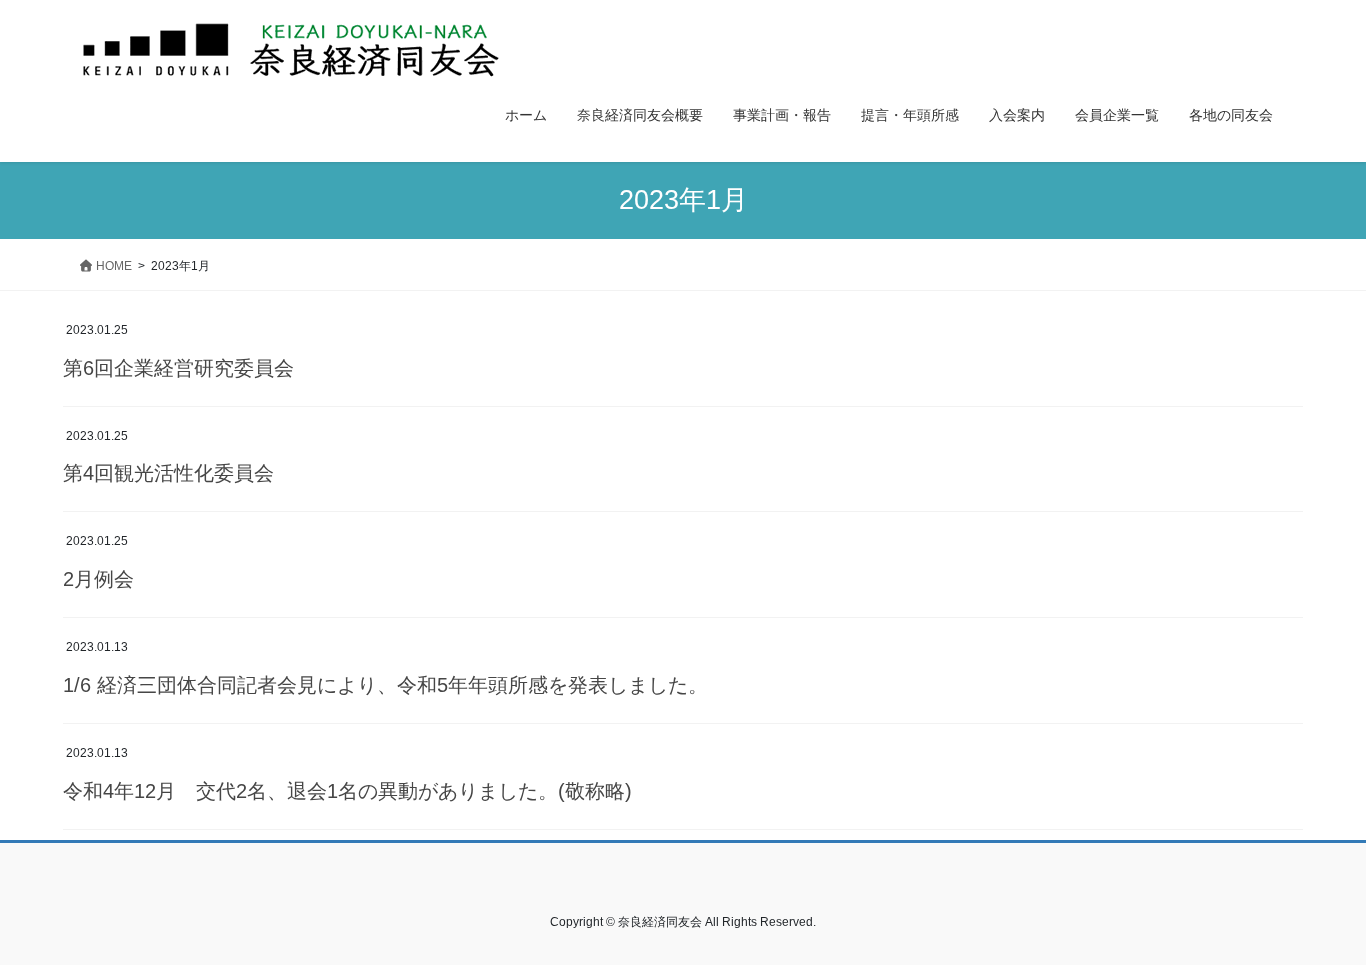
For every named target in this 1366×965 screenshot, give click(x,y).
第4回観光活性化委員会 (168, 473)
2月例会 (108, 579)
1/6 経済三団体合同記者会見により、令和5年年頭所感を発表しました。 (385, 685)
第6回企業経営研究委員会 (178, 368)
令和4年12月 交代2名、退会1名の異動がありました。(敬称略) (347, 791)
